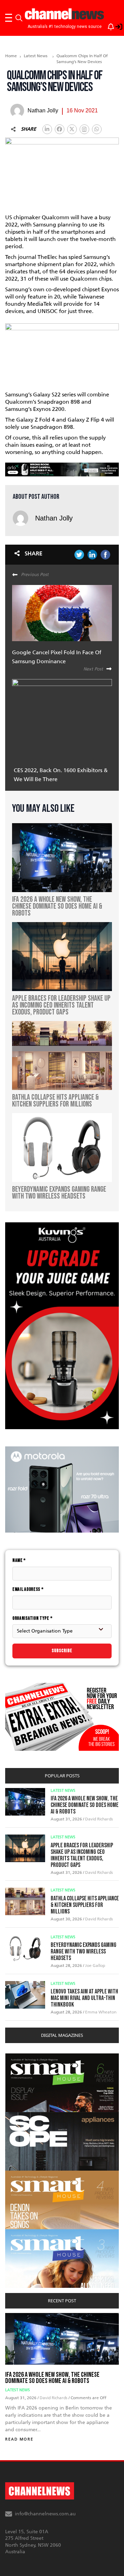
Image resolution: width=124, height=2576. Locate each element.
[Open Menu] (9, 18)
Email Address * (28, 1589)
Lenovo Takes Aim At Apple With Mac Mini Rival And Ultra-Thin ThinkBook (84, 1998)
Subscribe (62, 1651)
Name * (19, 1560)
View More (19, 2057)
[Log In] (115, 26)
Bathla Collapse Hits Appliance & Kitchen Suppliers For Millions (85, 1905)
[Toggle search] (19, 18)
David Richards (99, 1819)
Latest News (36, 56)
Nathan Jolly (54, 518)
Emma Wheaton (101, 2012)
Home (11, 56)
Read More (19, 2439)
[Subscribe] (107, 26)
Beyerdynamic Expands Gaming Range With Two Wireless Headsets (84, 1952)
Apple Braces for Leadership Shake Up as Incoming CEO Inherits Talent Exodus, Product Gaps (82, 1855)
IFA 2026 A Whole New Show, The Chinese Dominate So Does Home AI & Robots (85, 1805)
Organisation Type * (32, 1618)
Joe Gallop (95, 1966)
